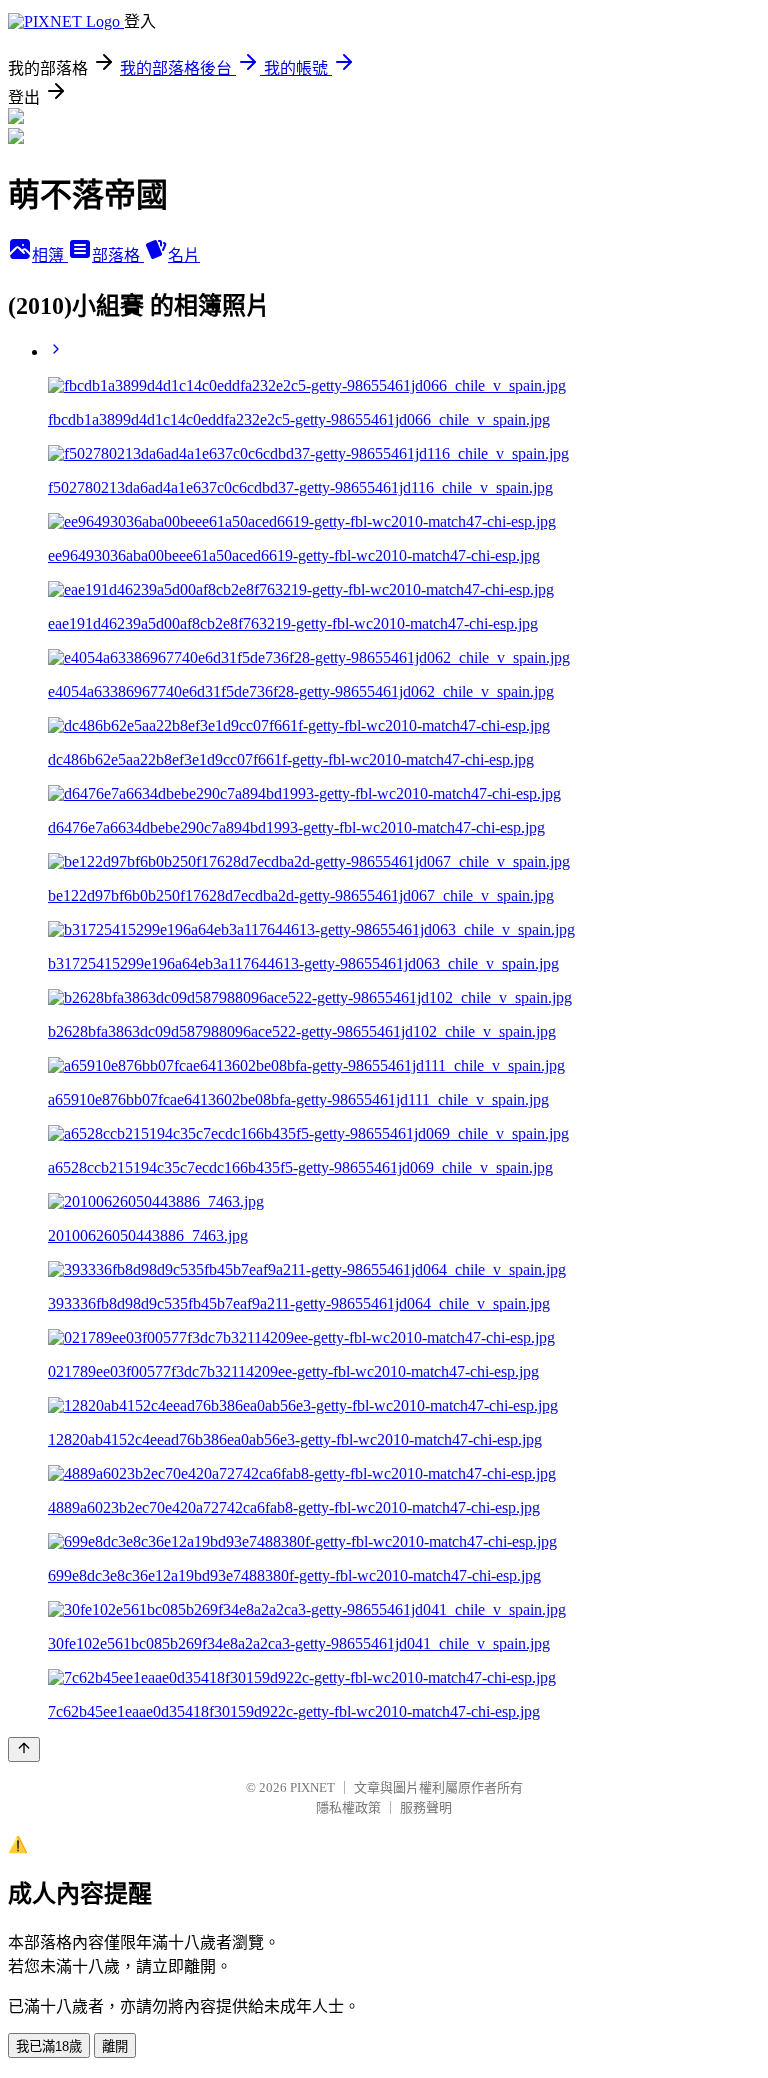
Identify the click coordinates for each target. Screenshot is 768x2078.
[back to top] (24, 1749)
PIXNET (312, 1787)
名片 (184, 255)
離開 (115, 2046)
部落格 (118, 255)
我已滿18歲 (49, 2046)
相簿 (50, 255)
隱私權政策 (348, 1807)
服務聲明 (426, 1807)
